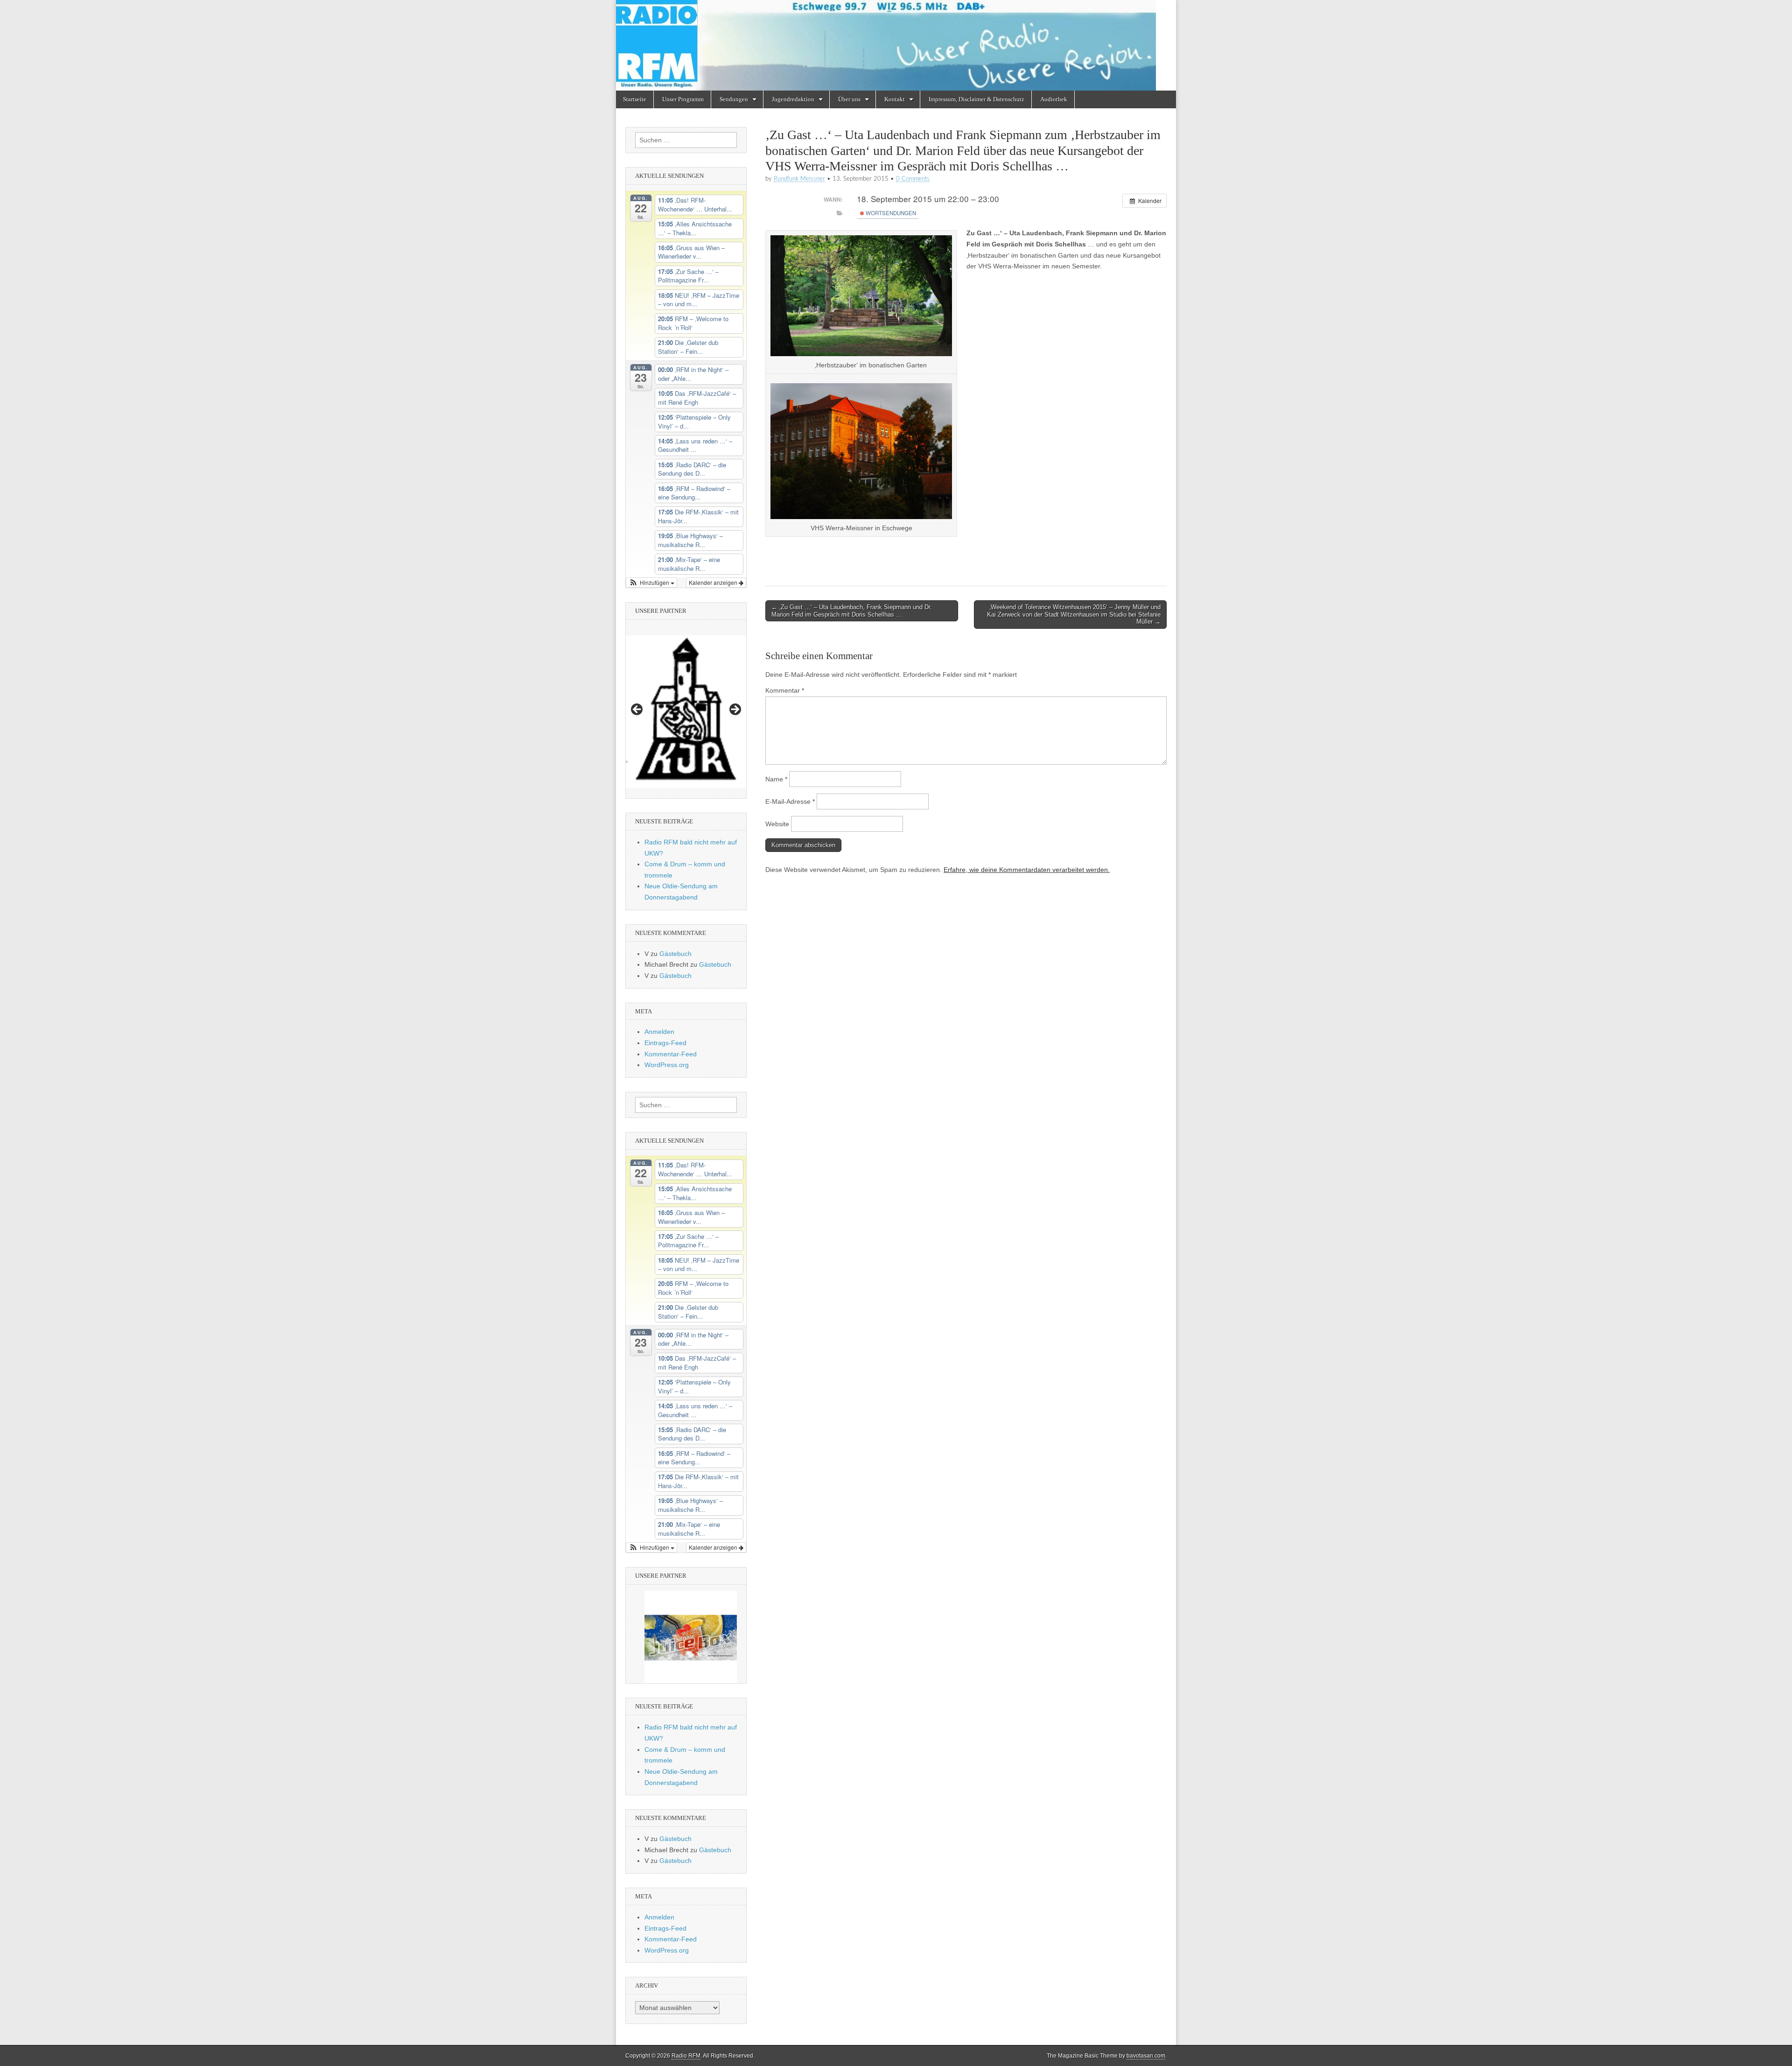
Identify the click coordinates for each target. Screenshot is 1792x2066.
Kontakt (895, 99)
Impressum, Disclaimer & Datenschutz (976, 99)
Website (777, 824)
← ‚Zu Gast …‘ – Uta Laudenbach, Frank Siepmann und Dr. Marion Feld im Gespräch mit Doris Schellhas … (852, 611)
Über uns (849, 99)
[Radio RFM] (896, 45)
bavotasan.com (1146, 2056)
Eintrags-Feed (665, 1043)
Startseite (635, 99)
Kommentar (785, 690)
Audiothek (1054, 99)
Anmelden (659, 1032)
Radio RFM (686, 2056)
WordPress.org (667, 1065)
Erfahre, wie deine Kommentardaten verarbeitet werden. (1027, 870)
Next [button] (735, 710)
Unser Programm (683, 99)
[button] (651, 583)
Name (776, 779)
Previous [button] (637, 710)
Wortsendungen (890, 213)
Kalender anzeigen (714, 582)
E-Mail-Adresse (790, 801)
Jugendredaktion (793, 99)
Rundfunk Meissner (799, 179)
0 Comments (913, 179)
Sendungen (734, 99)
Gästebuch (675, 954)
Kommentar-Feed (671, 1054)
